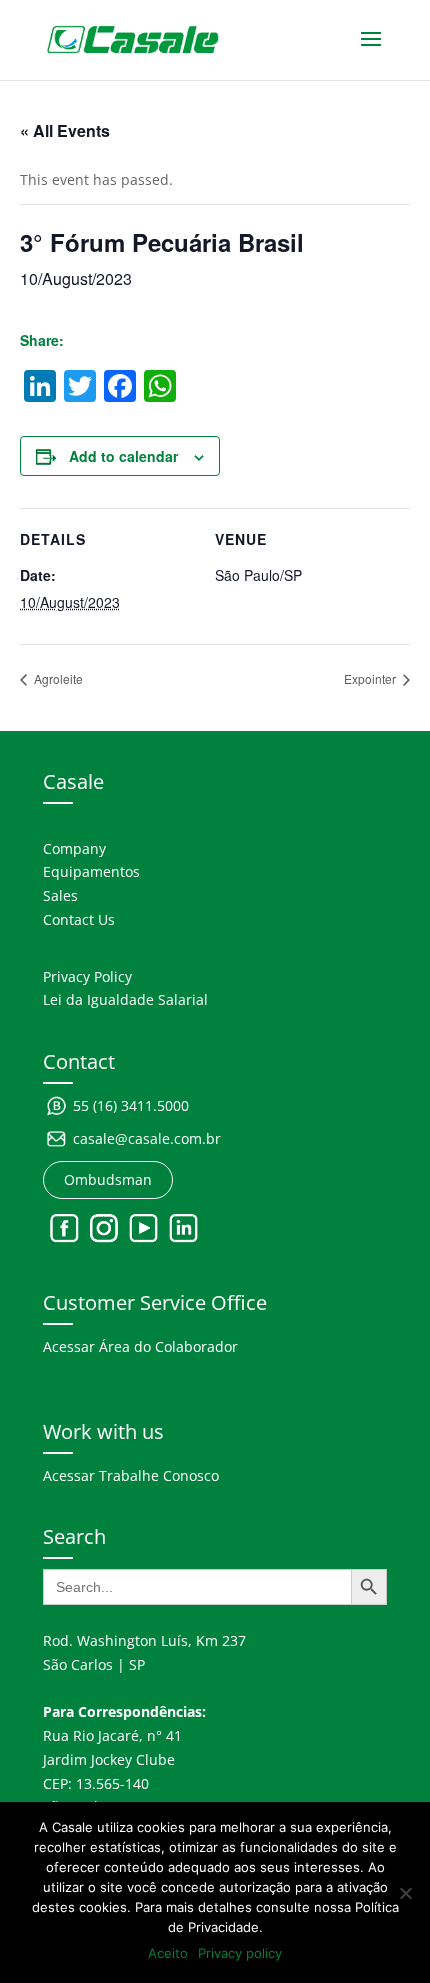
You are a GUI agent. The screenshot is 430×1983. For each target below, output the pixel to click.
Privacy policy (240, 1953)
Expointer (371, 678)
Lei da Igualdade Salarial (125, 999)
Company (74, 848)
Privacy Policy (87, 976)
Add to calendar (123, 456)
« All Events (65, 130)
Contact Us (79, 919)
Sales (60, 895)
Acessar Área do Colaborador (140, 1346)
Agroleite (57, 678)
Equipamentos (91, 871)
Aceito (168, 1953)
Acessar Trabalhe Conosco (131, 1475)
